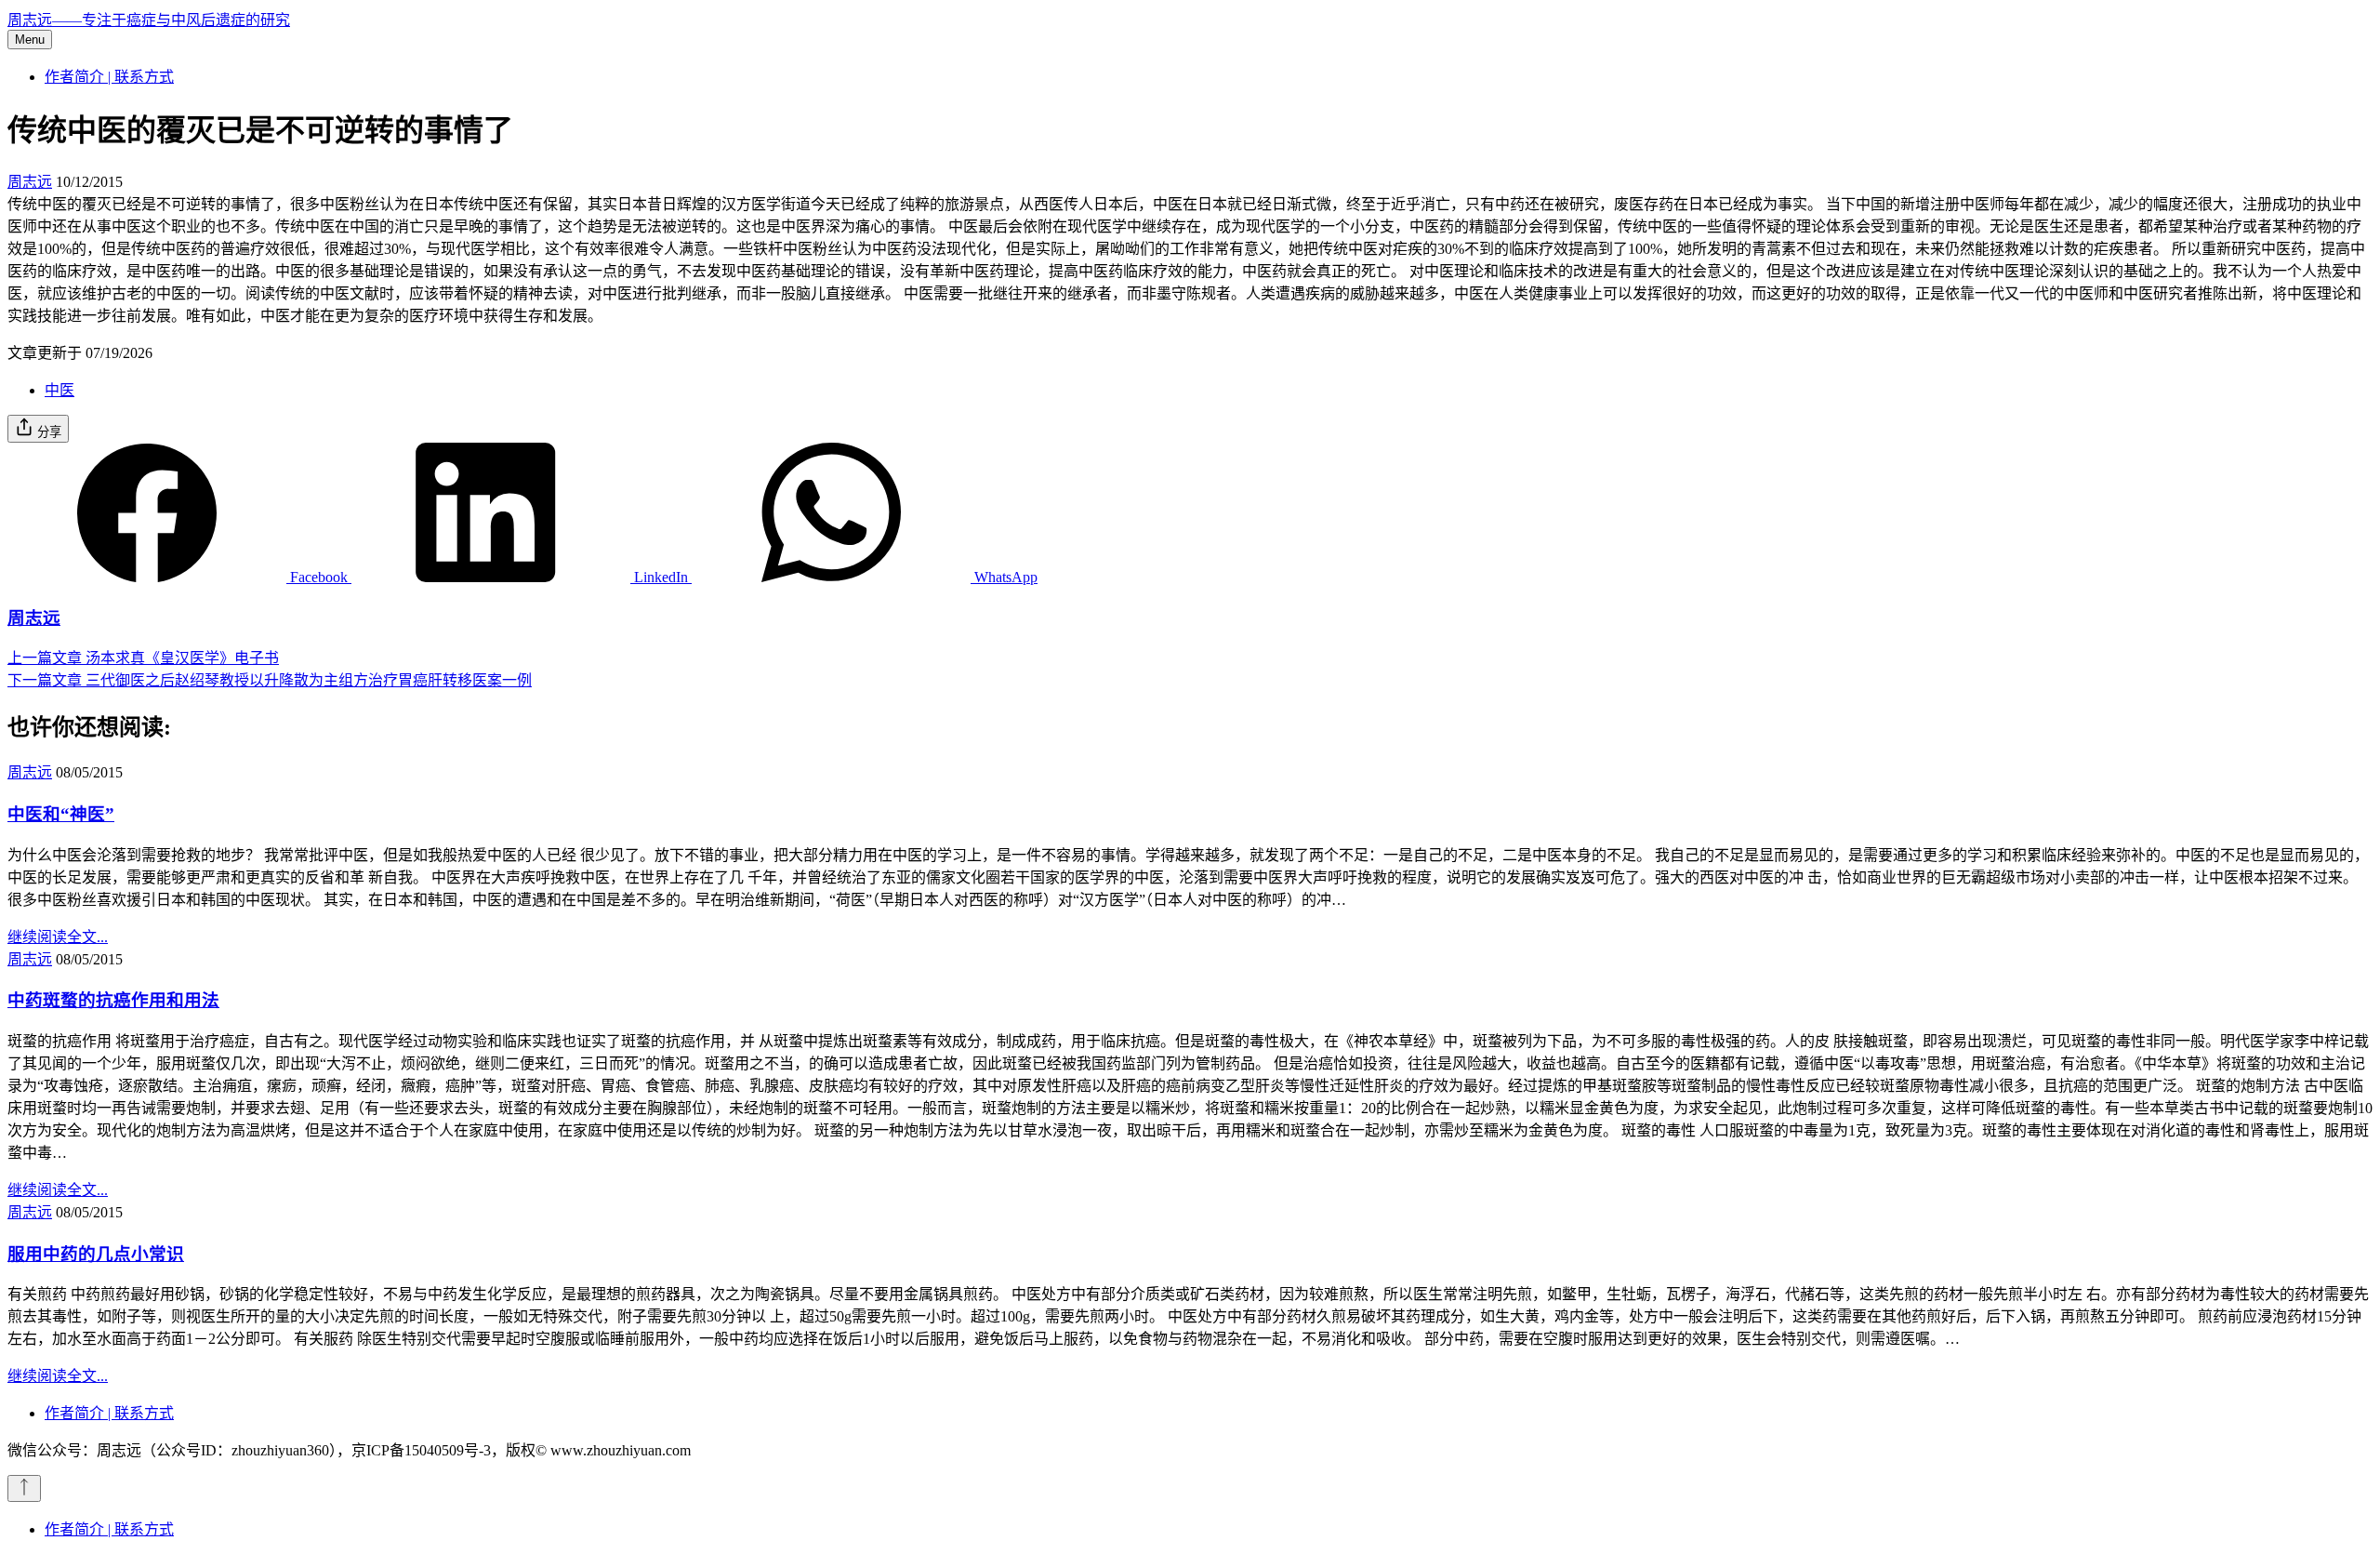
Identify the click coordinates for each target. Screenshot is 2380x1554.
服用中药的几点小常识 (96, 1254)
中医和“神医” (61, 814)
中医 (59, 390)
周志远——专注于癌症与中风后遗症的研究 (149, 20)
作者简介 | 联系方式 (109, 77)
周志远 (30, 182)
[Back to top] (24, 1488)
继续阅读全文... (58, 937)
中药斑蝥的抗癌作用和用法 (113, 1000)
